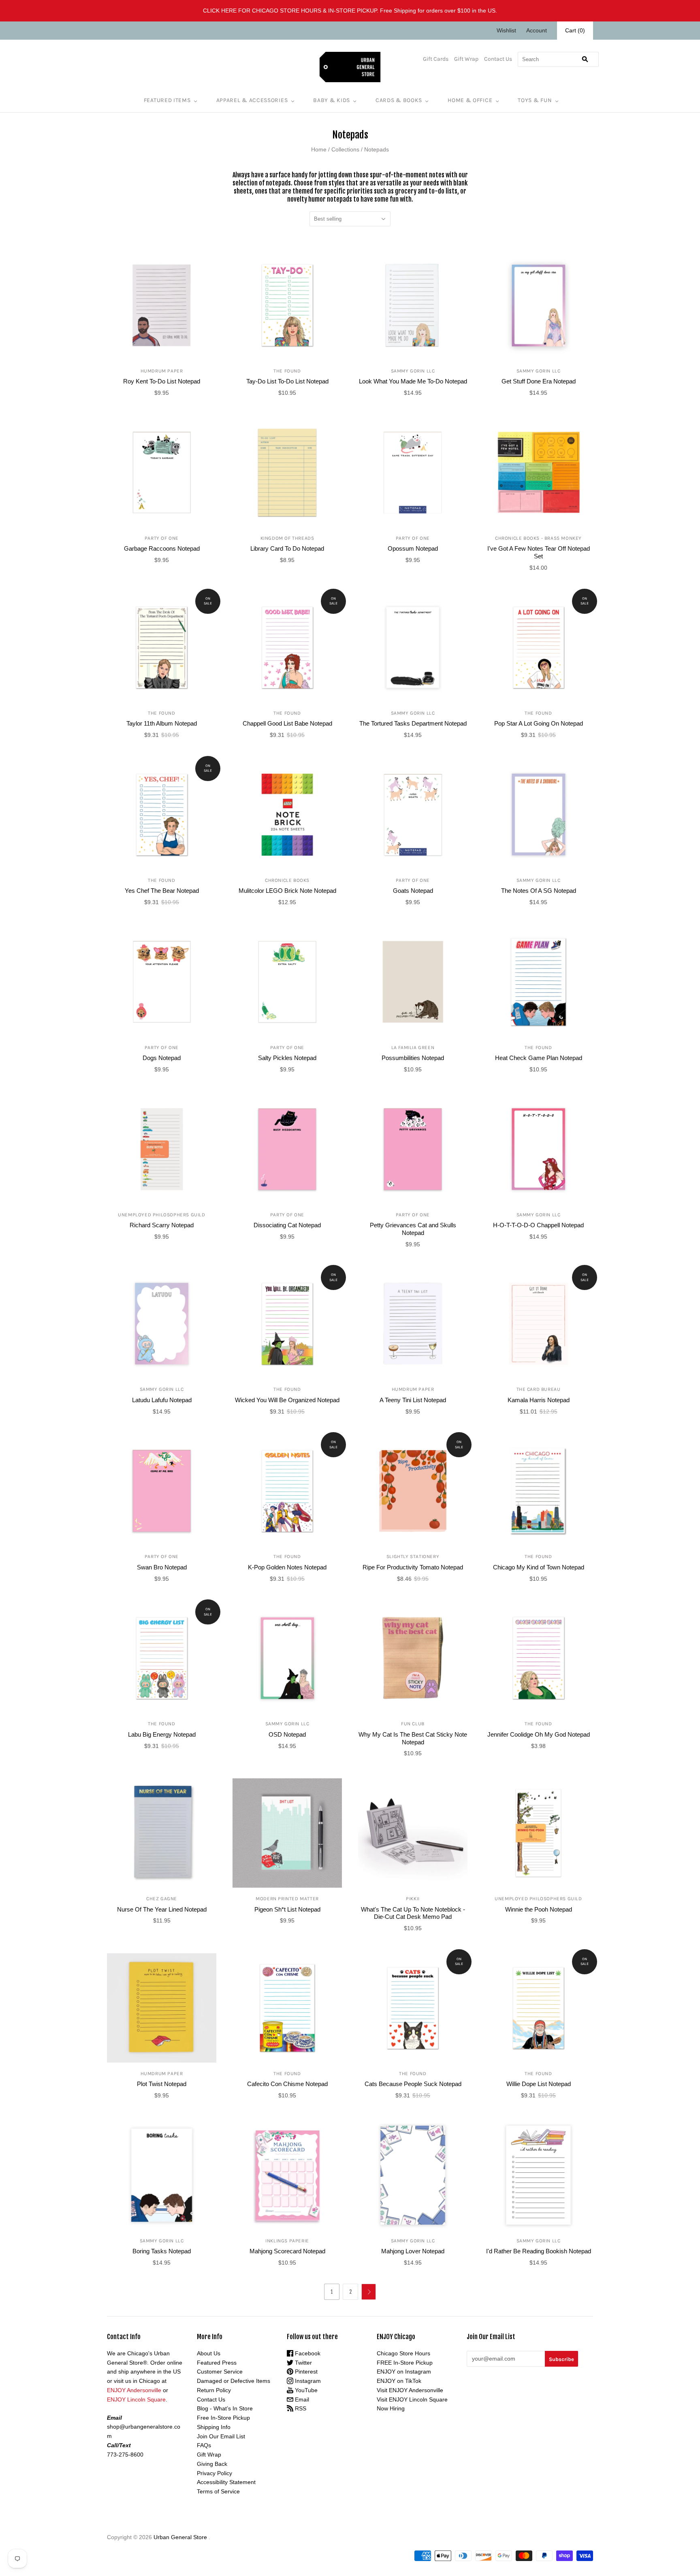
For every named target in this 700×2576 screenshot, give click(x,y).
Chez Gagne (162, 1899)
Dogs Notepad (162, 1058)
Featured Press (217, 2363)
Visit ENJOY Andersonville (410, 2390)
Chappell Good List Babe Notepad (287, 723)
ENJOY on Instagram (404, 2372)
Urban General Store (180, 2537)
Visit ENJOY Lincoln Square (412, 2399)
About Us (209, 2353)
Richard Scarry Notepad (162, 1225)
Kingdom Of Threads (287, 538)
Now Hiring (391, 2408)
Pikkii (413, 1899)
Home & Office (470, 100)
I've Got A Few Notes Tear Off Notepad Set (539, 552)
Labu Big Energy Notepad (162, 1734)
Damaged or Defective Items (234, 2381)
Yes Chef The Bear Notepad (162, 891)
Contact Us (498, 59)
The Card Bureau (539, 1389)
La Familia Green (413, 1047)
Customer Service (220, 2372)
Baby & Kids (332, 100)
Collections (345, 149)
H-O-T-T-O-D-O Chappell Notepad (538, 1225)
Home (319, 149)
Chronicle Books (287, 880)
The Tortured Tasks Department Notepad (413, 723)
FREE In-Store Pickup (405, 2363)
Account (537, 30)
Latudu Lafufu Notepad (162, 1400)
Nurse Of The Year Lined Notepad (162, 1909)
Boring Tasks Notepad (162, 2251)
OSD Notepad (287, 1734)
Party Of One (162, 538)
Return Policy (214, 2390)
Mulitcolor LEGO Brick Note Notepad (287, 891)
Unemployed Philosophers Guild (161, 1215)
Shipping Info (214, 2427)
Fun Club (413, 1724)
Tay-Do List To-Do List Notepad (287, 381)
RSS (300, 2408)
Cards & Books (399, 100)
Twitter (303, 2363)
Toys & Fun (535, 100)
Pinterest (305, 2372)
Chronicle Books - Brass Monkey (538, 538)
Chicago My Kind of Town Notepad (539, 1567)
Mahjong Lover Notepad (413, 2251)
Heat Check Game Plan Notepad (539, 1058)
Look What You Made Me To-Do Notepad (413, 381)
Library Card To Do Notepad (287, 548)
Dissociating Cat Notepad (287, 1225)
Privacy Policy (214, 2473)
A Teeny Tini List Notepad (413, 1400)
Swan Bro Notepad (162, 1567)
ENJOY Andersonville (134, 2390)
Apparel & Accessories (252, 100)
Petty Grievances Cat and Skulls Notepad (413, 1229)
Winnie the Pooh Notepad (539, 1909)
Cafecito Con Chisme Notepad (287, 2084)
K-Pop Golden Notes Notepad (287, 1567)
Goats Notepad (413, 891)
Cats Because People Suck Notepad (413, 2084)
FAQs (204, 2445)
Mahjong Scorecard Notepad (287, 2251)
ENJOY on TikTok (399, 2381)
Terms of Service (218, 2491)
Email (301, 2399)
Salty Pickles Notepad (287, 1058)
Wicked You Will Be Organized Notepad (287, 1400)
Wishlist (506, 30)
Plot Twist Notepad (162, 2084)
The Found (287, 371)
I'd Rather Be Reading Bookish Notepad (539, 2251)
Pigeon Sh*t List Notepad (287, 1909)
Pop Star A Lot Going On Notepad (539, 723)
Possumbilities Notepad (413, 1058)
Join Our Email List (221, 2436)
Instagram (307, 2381)
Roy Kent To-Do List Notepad (162, 381)
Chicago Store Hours (403, 2353)
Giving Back (212, 2464)
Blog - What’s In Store (225, 2408)
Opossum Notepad (413, 548)
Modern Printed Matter (287, 1899)
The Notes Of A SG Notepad (539, 891)
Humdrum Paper (162, 371)
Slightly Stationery (413, 1556)
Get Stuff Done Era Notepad (539, 381)
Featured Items (167, 100)
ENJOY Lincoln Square (136, 2399)
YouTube (305, 2390)
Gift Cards (436, 59)
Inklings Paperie (287, 2241)
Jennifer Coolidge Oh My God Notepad (539, 1734)
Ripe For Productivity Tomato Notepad (413, 1567)
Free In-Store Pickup (223, 2418)
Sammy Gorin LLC (413, 371)
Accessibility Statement (226, 2482)
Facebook (307, 2353)
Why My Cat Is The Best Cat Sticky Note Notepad (413, 1738)
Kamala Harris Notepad (539, 1400)
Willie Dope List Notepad (539, 2084)
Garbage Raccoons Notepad (162, 548)
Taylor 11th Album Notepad (162, 723)
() (575, 30)
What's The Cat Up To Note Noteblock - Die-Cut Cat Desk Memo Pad (413, 1913)
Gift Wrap (466, 59)
